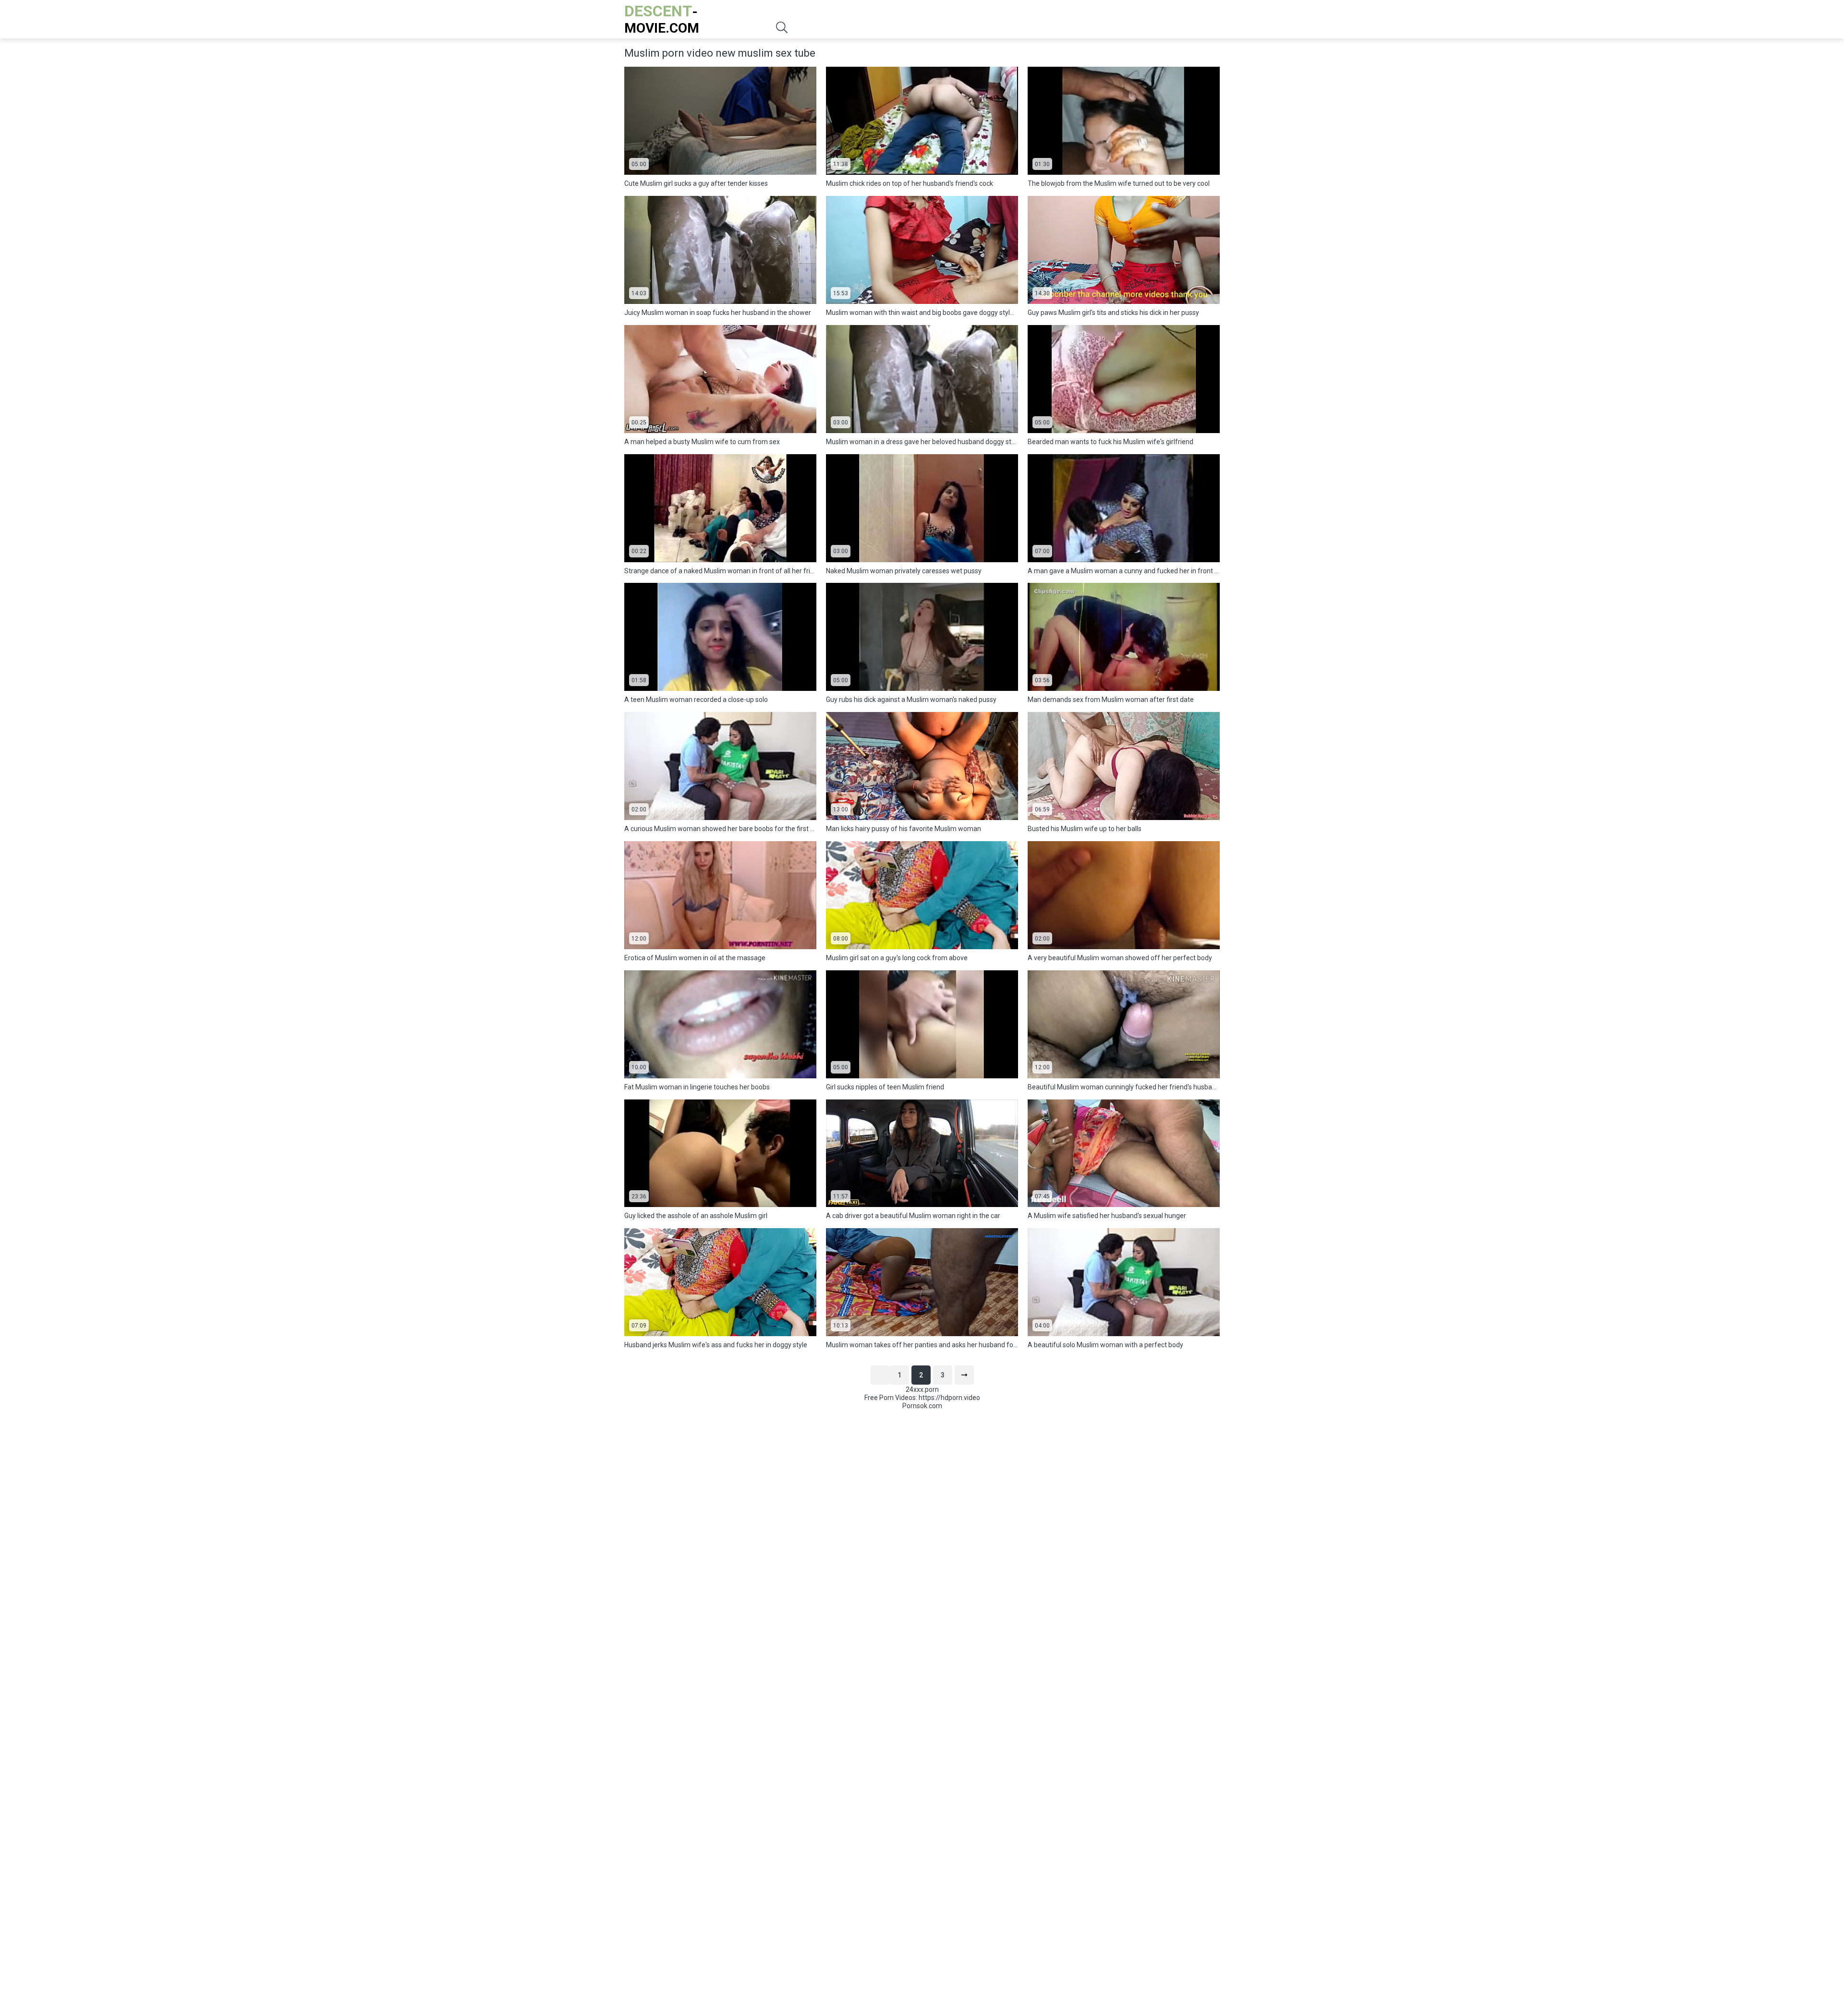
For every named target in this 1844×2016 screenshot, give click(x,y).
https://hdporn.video (949, 1398)
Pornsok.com (922, 1406)
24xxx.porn (922, 1389)
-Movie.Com (662, 19)
